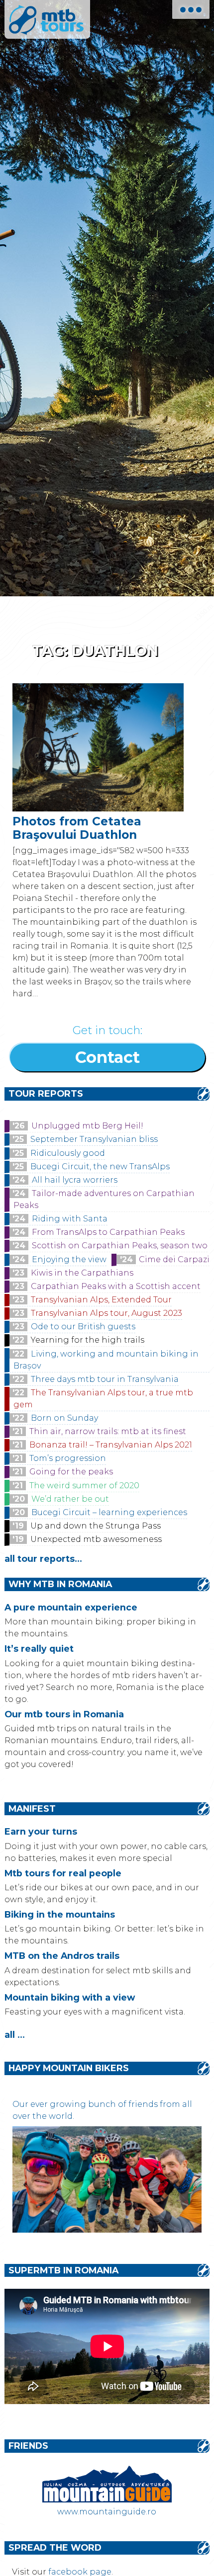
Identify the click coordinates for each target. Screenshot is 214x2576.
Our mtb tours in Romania (64, 1714)
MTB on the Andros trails (62, 1956)
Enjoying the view (69, 1259)
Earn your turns (41, 1831)
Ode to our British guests (83, 1327)
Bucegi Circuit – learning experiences (109, 1512)
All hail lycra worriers (75, 1180)
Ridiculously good (68, 1153)
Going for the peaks (71, 1472)
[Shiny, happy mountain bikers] (107, 2230)
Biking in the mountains (60, 1914)
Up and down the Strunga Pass (96, 1526)
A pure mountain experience (71, 1607)
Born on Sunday (64, 1418)
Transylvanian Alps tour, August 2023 (107, 1313)
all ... (15, 2035)
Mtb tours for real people (63, 1873)
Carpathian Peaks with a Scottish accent (116, 1286)
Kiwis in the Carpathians (82, 1273)
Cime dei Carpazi (174, 1259)
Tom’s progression (68, 1458)
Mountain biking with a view (70, 1997)
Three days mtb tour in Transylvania (105, 1379)
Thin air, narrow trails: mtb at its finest (108, 1431)
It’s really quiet (39, 1649)
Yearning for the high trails (88, 1340)
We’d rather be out (70, 1499)
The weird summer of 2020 (84, 1486)
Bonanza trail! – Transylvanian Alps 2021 (111, 1445)
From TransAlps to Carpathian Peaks (108, 1232)
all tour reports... (43, 1559)
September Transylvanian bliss (94, 1139)
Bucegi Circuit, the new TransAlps (100, 1167)
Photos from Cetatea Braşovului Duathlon (77, 828)
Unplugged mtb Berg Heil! (87, 1126)
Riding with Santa (70, 1219)
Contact (107, 1057)
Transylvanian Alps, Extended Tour (101, 1300)
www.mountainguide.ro (107, 2512)
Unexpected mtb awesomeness (96, 1539)
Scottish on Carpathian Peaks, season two (120, 1246)
